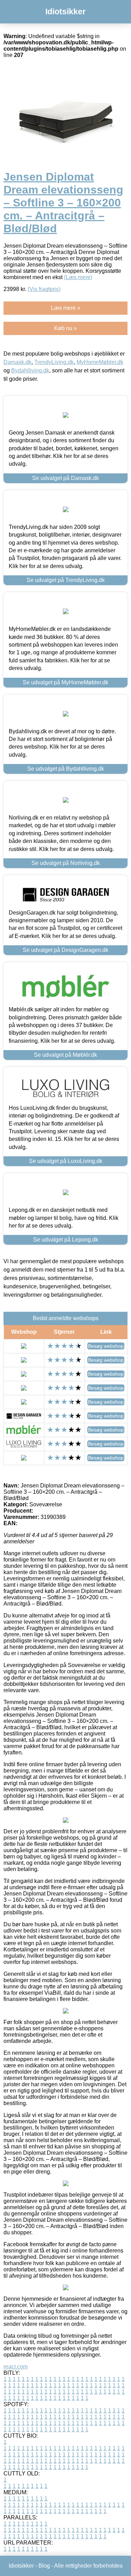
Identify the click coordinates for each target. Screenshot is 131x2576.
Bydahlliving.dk (30, 370)
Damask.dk (17, 362)
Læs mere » (66, 308)
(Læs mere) (78, 277)
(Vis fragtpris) (44, 289)
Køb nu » (65, 328)
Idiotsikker (65, 12)
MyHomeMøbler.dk (100, 362)
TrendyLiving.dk (54, 362)
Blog (44, 2566)
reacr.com (16, 2367)
